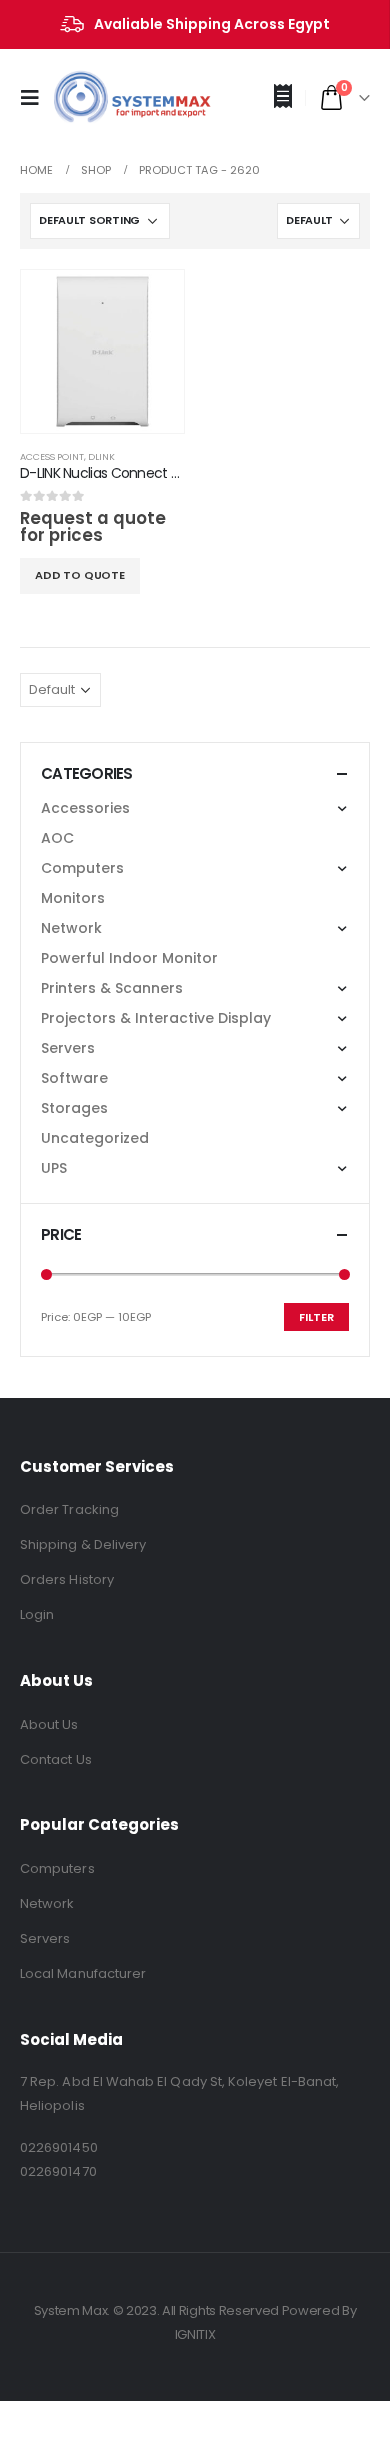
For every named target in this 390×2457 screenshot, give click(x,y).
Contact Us (56, 1759)
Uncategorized (95, 1138)
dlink (101, 456)
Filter (316, 1317)
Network (71, 928)
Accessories (85, 808)
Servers (68, 1048)
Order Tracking (69, 1509)
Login (37, 1614)
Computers (82, 868)
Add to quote (80, 575)
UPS (54, 1168)
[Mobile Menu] (36, 98)
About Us (49, 1724)
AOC (57, 838)
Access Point (52, 456)
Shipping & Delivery (83, 1544)
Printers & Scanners (112, 988)
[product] (102, 351)
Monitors (73, 898)
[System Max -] (100, 98)
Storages (74, 1108)
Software (74, 1078)
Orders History (67, 1579)
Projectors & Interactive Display (156, 1018)
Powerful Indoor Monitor (129, 958)
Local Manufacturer (83, 1973)
